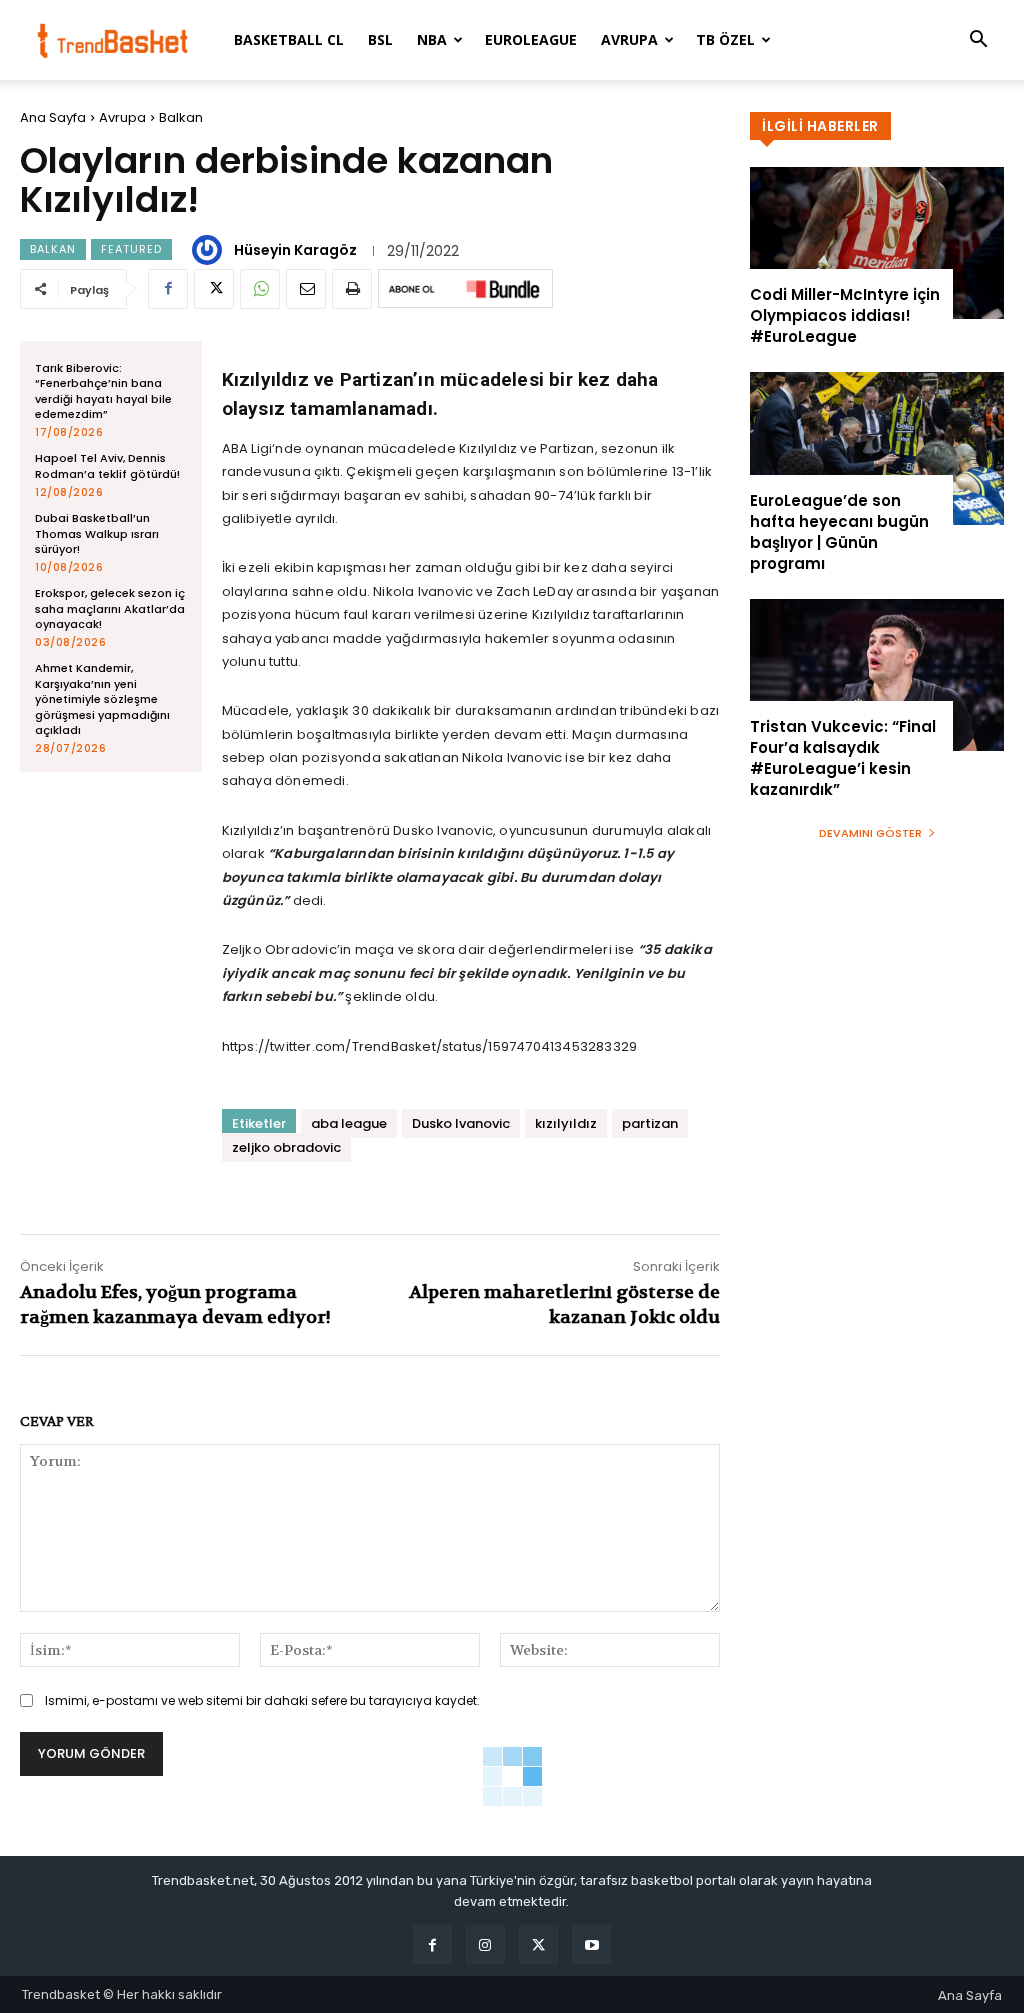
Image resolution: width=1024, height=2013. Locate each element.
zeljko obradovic (286, 1147)
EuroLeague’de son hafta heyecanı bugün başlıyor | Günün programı (839, 532)
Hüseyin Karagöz (295, 250)
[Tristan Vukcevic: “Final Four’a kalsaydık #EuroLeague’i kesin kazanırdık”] (877, 675)
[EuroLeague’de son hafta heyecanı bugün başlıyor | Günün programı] (877, 448)
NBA (432, 39)
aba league (349, 1123)
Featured (131, 249)
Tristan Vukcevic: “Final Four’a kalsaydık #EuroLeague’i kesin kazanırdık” (843, 758)
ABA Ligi (247, 448)
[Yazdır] (352, 289)
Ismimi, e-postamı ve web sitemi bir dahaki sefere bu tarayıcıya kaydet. (262, 1700)
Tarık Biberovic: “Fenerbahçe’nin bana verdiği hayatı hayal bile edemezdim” (103, 391)
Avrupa (629, 39)
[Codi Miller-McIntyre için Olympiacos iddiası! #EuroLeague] (877, 243)
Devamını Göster (870, 833)
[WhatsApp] (260, 289)
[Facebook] (168, 289)
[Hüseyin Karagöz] (210, 250)
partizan (650, 1123)
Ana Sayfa (53, 117)
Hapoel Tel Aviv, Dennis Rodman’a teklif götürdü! (107, 465)
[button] (978, 41)
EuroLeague (531, 39)
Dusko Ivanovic (461, 1123)
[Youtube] (591, 1944)
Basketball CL (289, 39)
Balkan (181, 117)
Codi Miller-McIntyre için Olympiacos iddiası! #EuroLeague (845, 315)
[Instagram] (485, 1944)
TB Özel (725, 39)
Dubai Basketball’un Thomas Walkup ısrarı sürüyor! (97, 533)
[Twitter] (214, 289)
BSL (380, 39)
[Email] (306, 289)
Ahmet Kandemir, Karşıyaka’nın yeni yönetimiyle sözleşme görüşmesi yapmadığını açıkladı (102, 699)
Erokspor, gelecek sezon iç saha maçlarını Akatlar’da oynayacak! (110, 608)
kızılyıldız (566, 1123)
